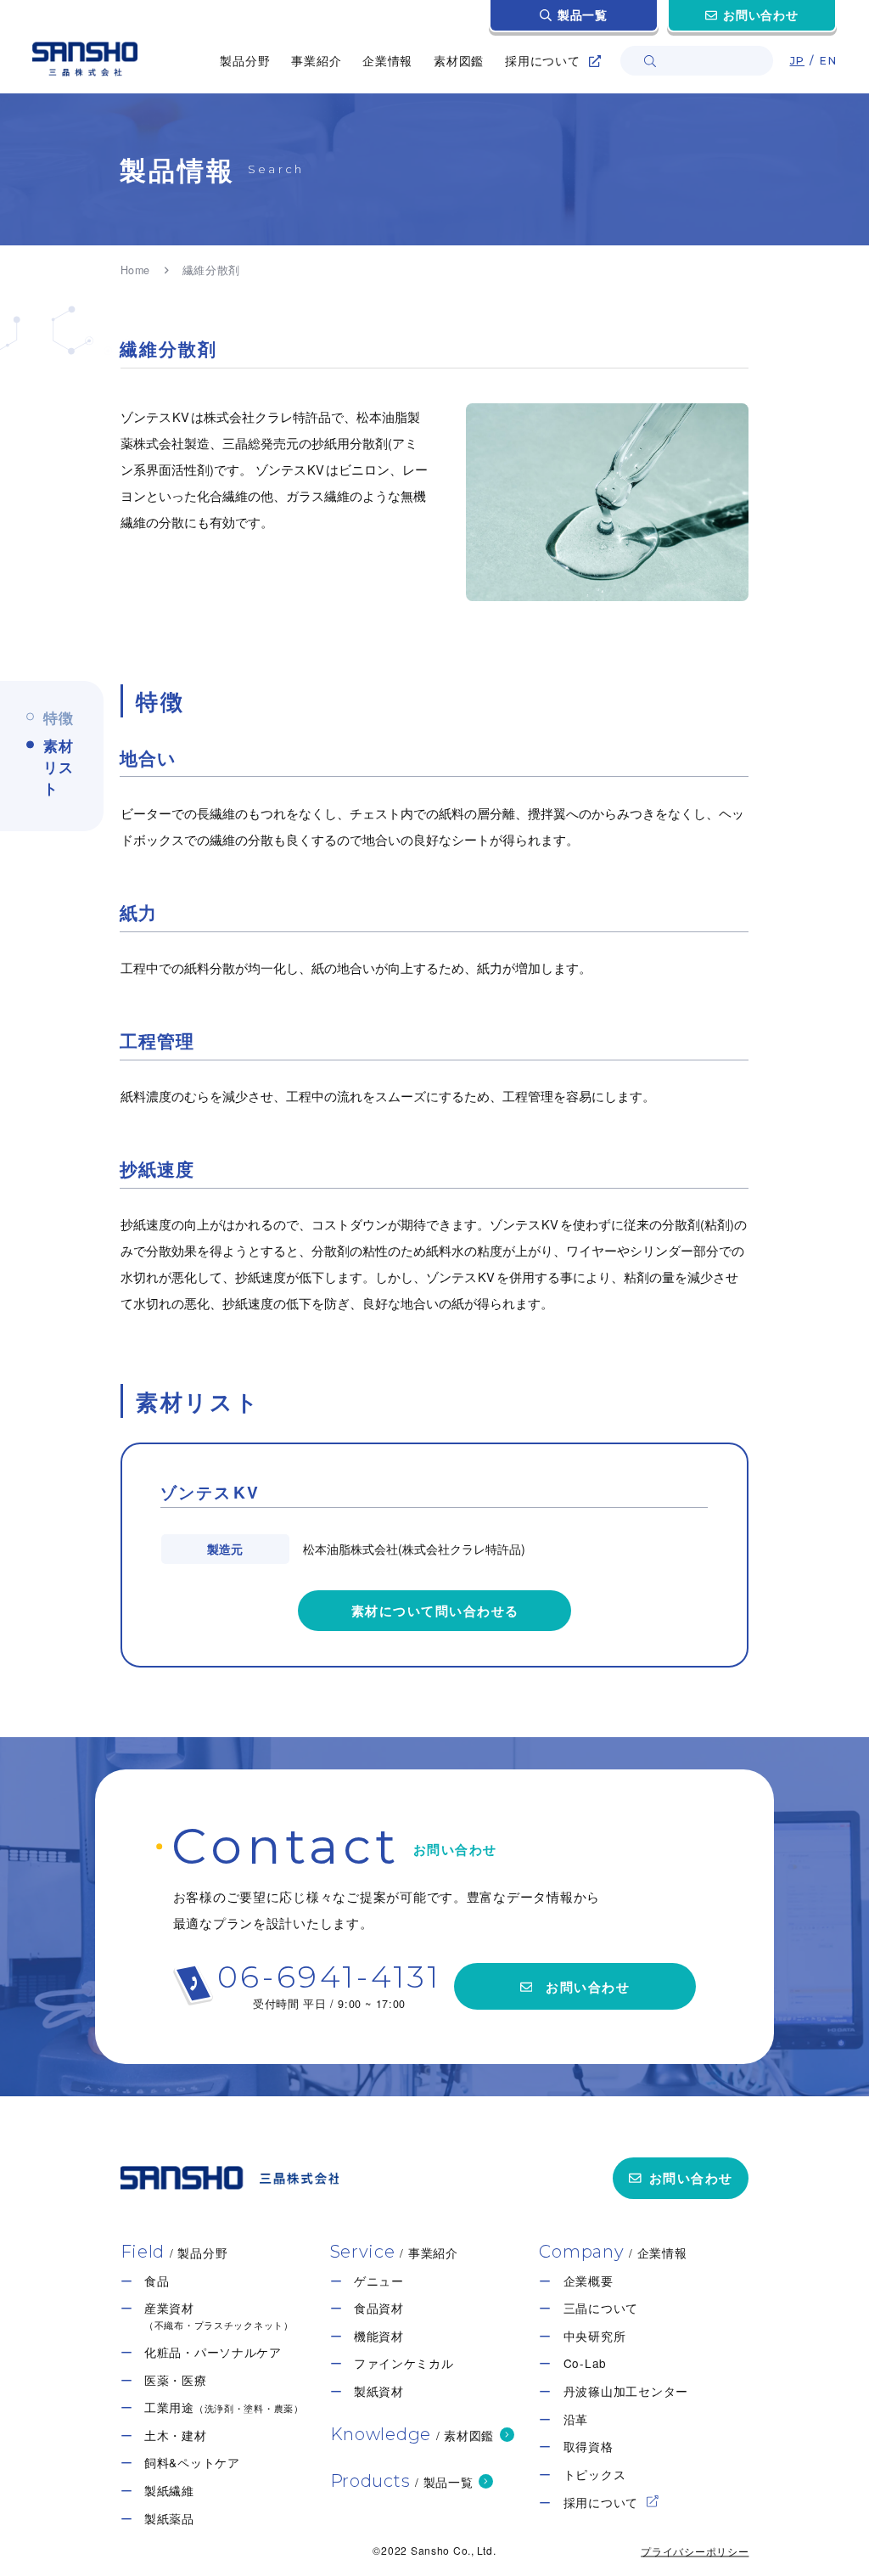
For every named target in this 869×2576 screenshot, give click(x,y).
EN (827, 61)
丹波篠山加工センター (626, 2391)
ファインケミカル (404, 2363)
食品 (157, 2281)
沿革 (576, 2419)
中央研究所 (595, 2336)
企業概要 (589, 2281)
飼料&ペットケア (192, 2463)
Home (136, 270)
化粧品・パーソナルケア (213, 2352)
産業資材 (219, 2316)
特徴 (59, 717)
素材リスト (59, 767)
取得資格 (589, 2447)
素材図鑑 (459, 60)
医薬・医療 (176, 2380)
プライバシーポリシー (695, 2551)
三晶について (601, 2308)
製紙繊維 (169, 2491)
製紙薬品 (169, 2519)
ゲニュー (379, 2281)
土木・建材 (176, 2435)
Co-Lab (585, 2363)
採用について (601, 2503)
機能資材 (379, 2336)
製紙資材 (379, 2391)
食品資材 (379, 2308)
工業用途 (224, 2407)
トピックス (595, 2475)
